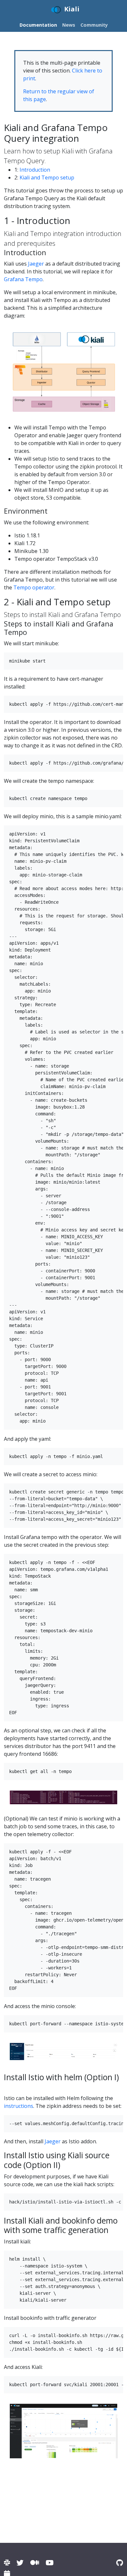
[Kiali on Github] (120, 2563)
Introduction (35, 170)
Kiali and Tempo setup (47, 177)
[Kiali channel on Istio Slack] (7, 2563)
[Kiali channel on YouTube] (49, 2563)
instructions (19, 2106)
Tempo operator (34, 587)
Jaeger (36, 264)
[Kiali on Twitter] (20, 2563)
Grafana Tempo (23, 279)
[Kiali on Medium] (35, 2563)
